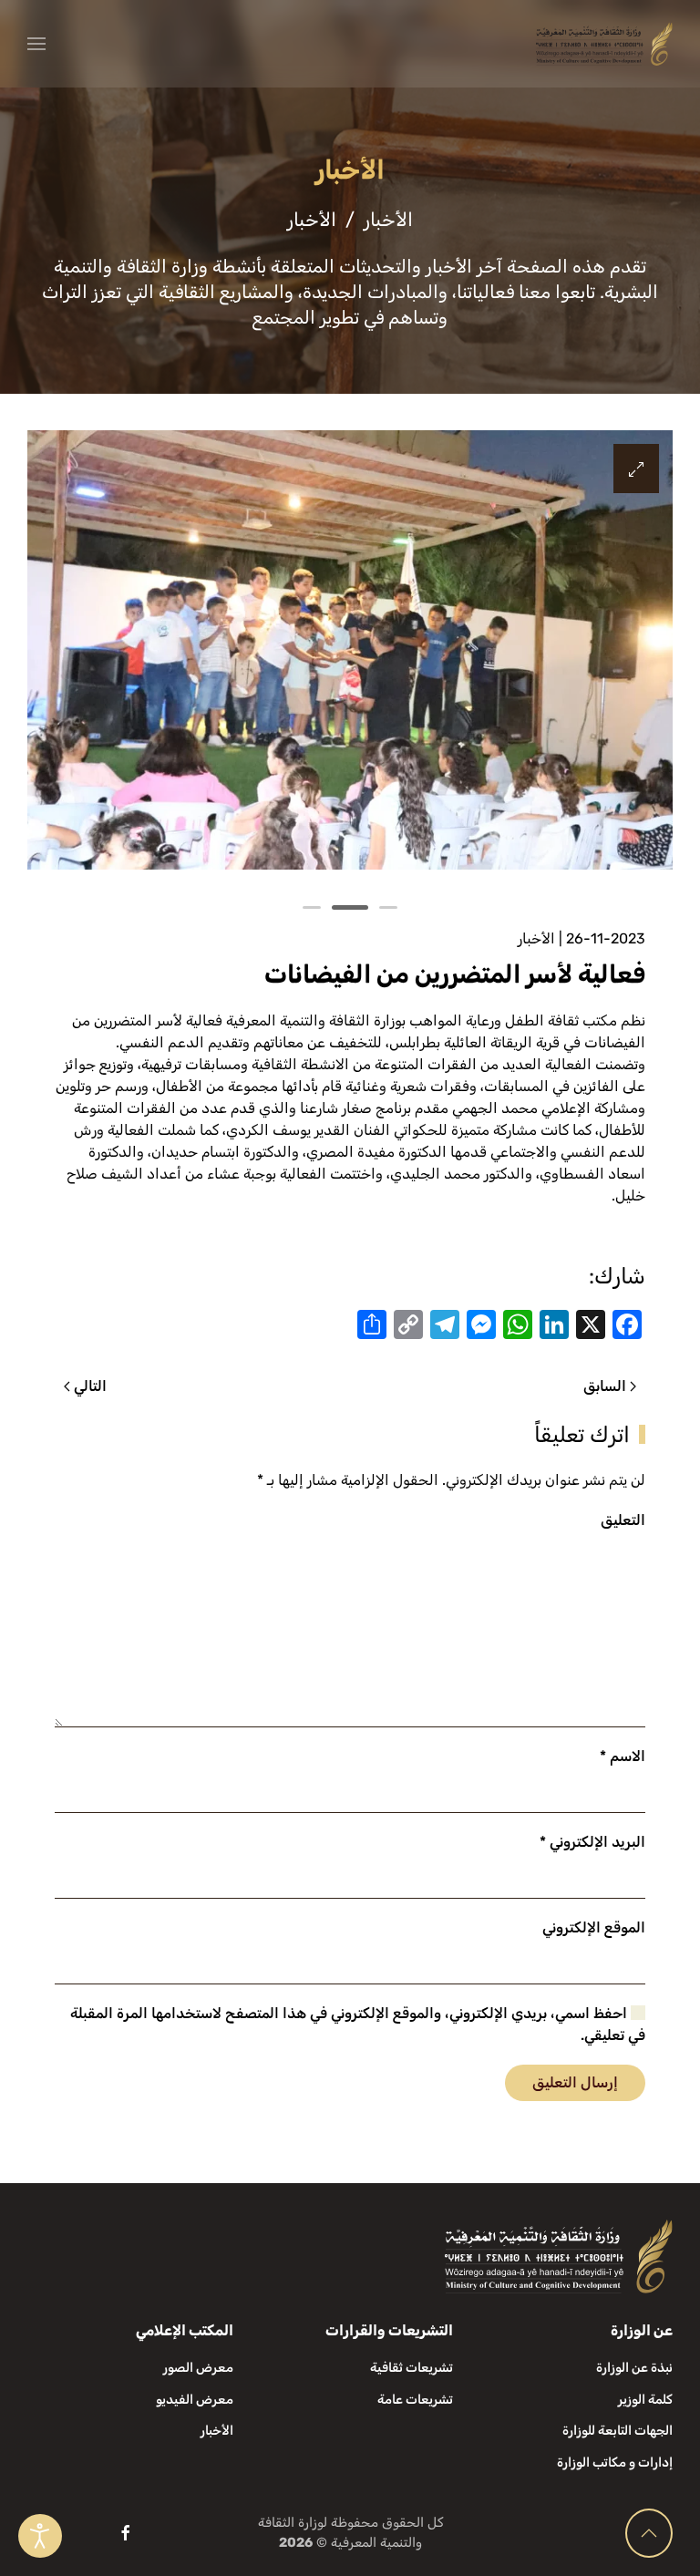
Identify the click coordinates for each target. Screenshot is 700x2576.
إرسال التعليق (575, 2082)
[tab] (388, 907)
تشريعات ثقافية (412, 2368)
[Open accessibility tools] (40, 2536)
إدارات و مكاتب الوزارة (615, 2463)
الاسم (623, 1756)
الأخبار (536, 938)
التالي (90, 1386)
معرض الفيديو (195, 2400)
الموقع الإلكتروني (594, 1927)
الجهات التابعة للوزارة (618, 2431)
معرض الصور (198, 2368)
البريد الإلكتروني (592, 1842)
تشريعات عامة (415, 2400)
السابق (605, 1386)
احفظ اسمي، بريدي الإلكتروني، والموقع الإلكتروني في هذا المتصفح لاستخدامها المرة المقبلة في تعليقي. (358, 2024)
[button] (36, 44)
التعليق (623, 1520)
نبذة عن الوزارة (634, 2368)
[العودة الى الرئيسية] (604, 44)
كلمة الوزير (645, 2400)
